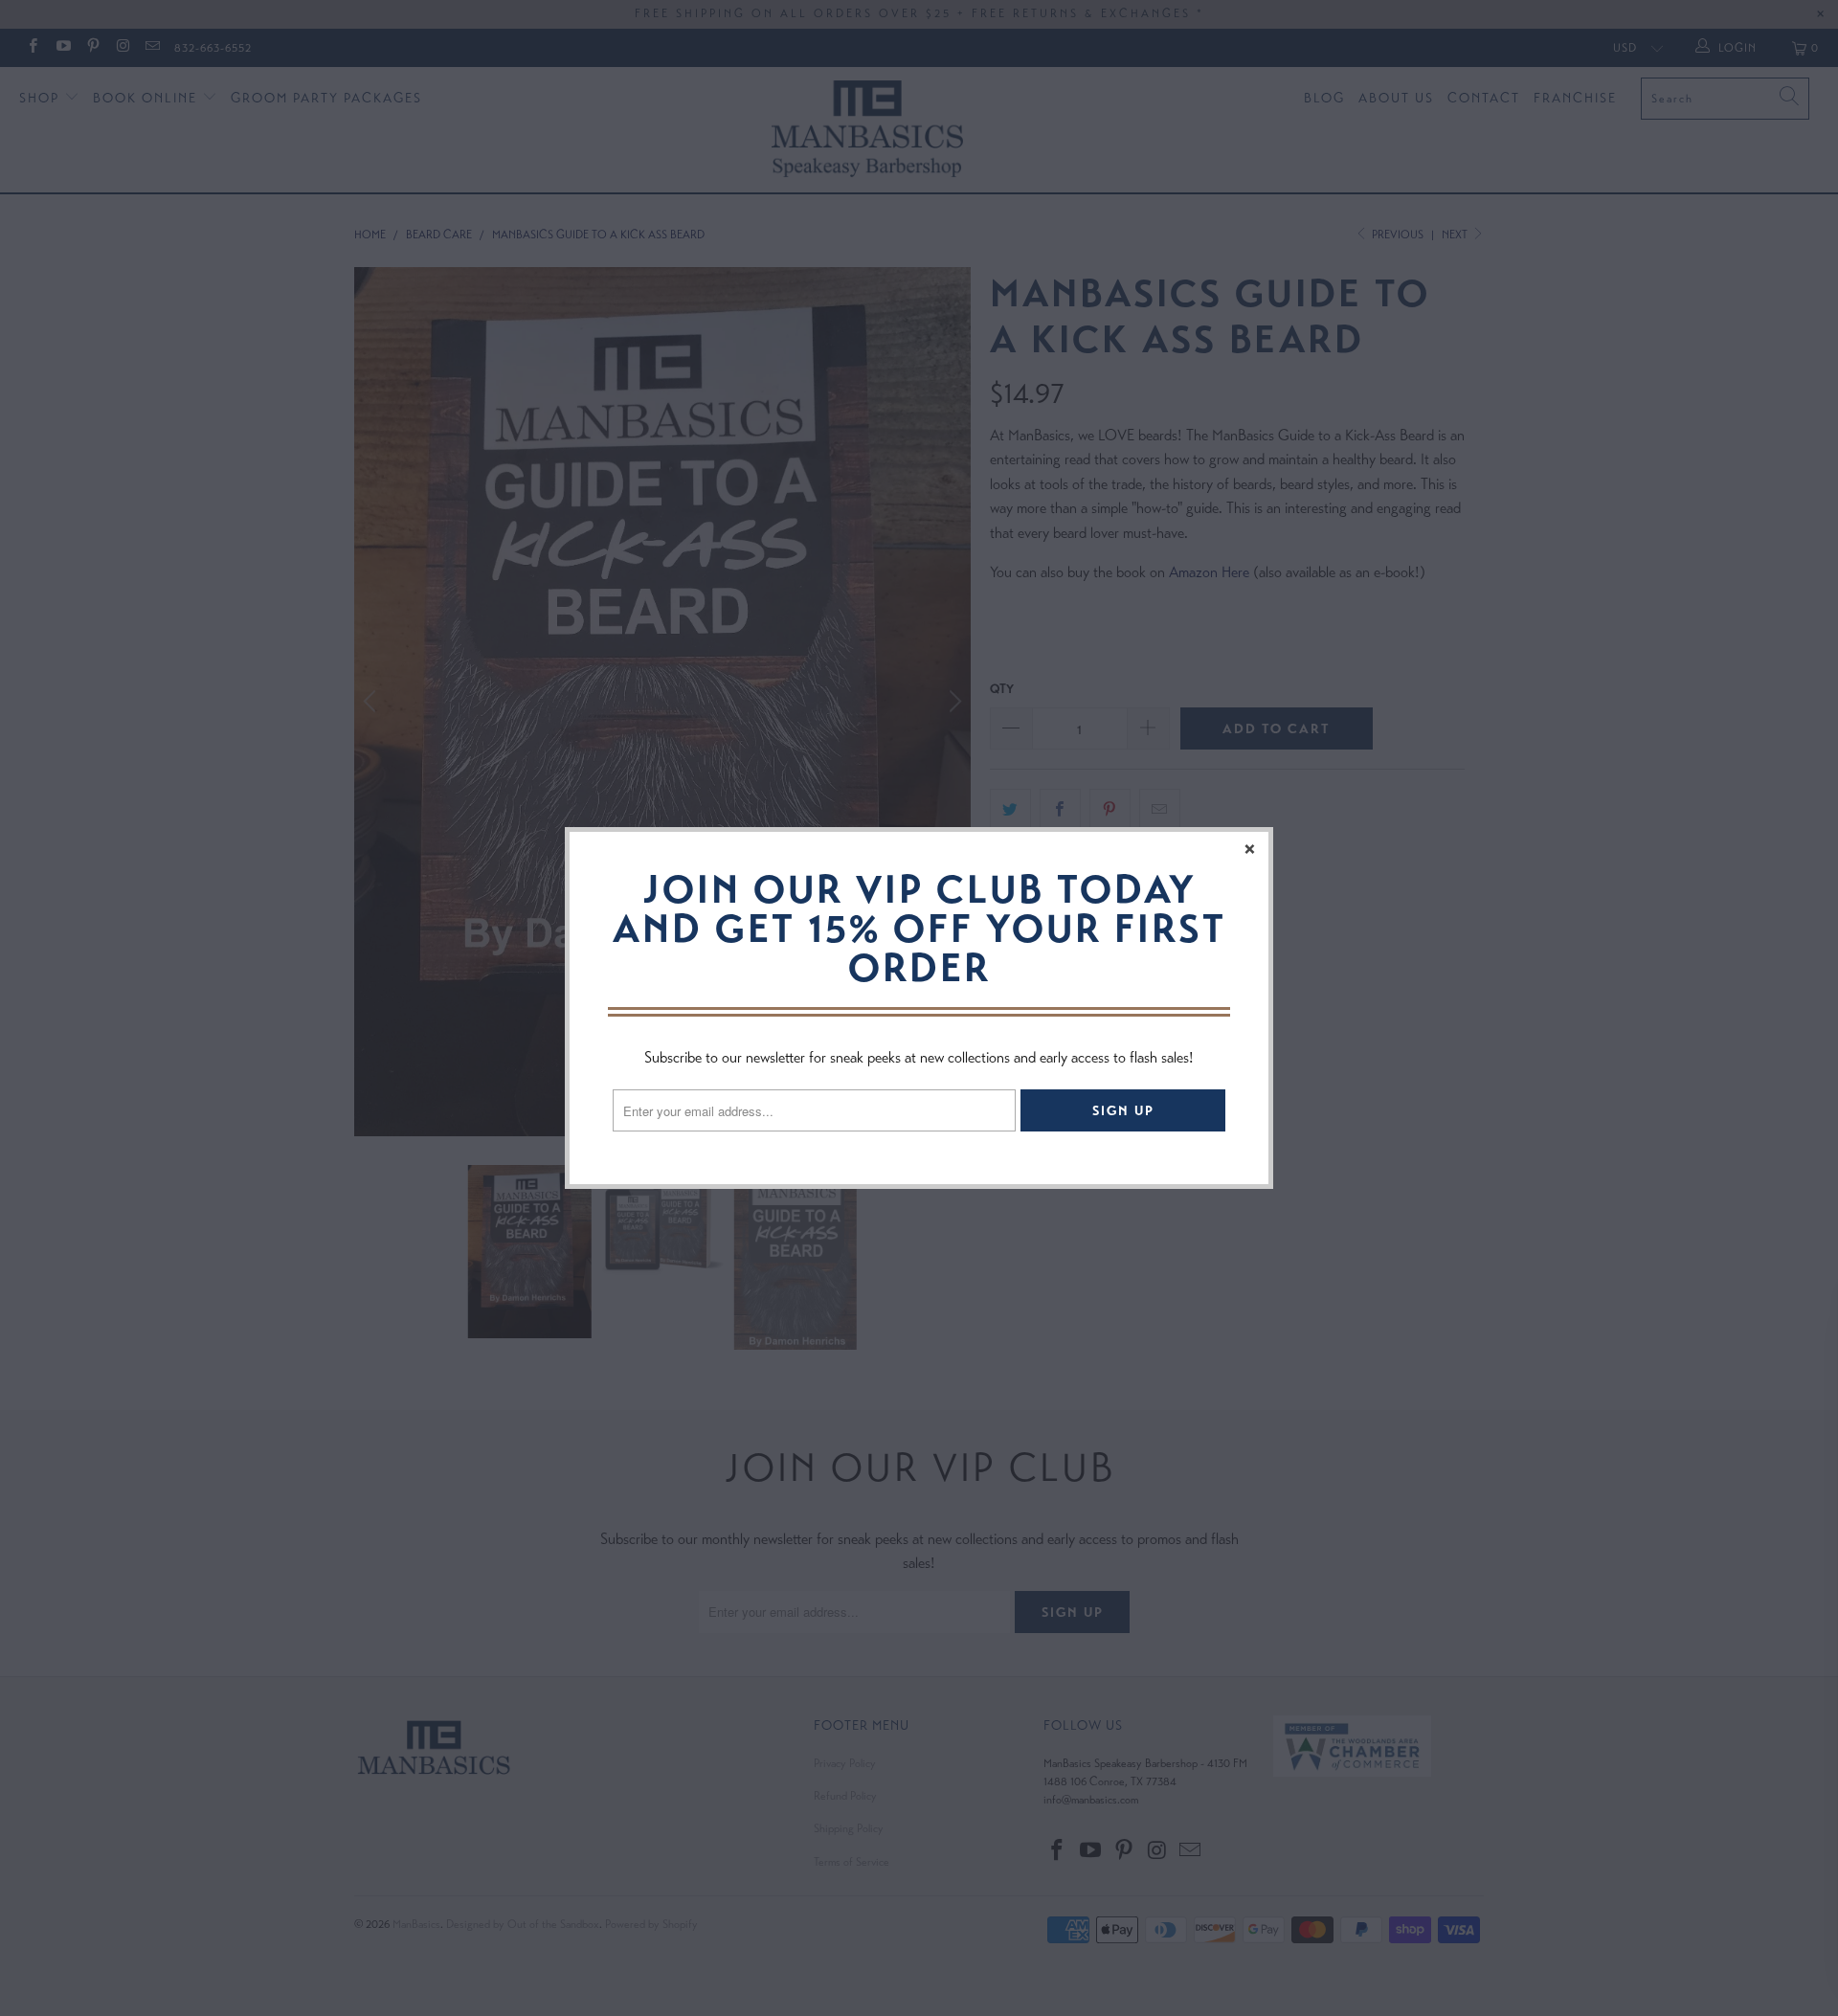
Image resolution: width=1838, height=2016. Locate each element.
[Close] (1251, 849)
